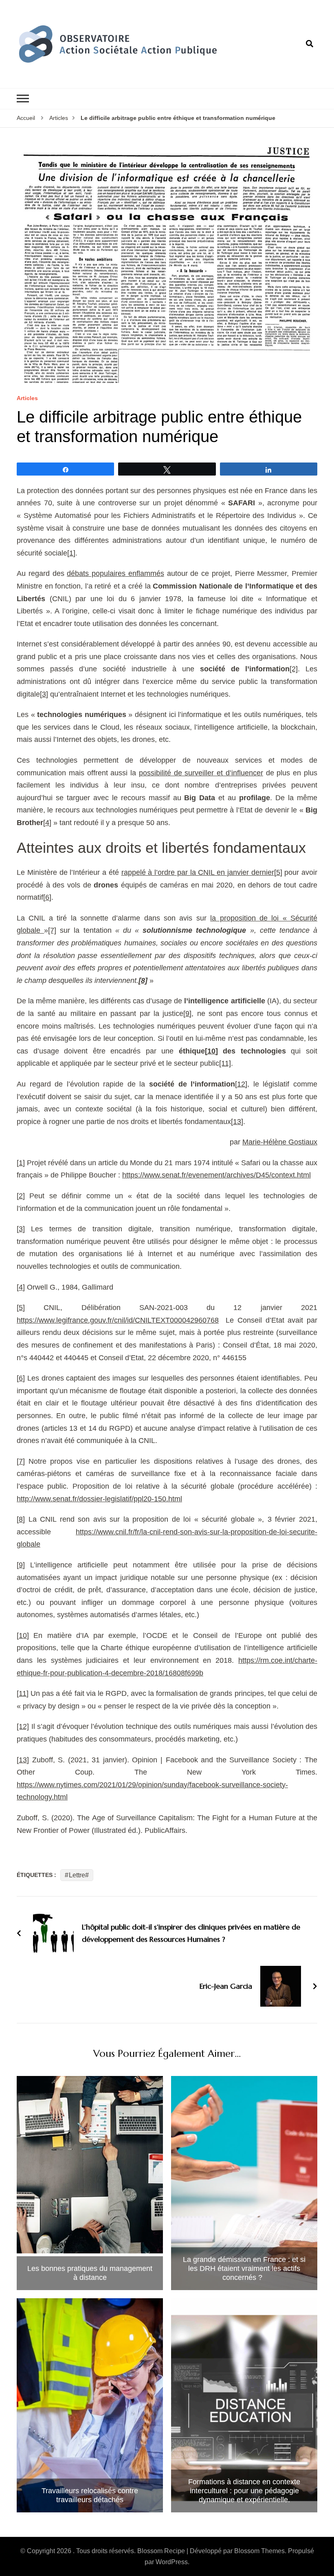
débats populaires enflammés (115, 573)
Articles (27, 398)
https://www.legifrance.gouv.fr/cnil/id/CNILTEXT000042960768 (118, 1320)
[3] (44, 694)
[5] (278, 872)
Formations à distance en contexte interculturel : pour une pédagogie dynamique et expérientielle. (244, 2491)
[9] (187, 1014)
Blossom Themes (259, 2551)
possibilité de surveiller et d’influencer (201, 773)
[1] (71, 553)
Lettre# (79, 1875)
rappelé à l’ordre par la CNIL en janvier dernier (198, 872)
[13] (237, 1122)
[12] (241, 1084)
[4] (47, 823)
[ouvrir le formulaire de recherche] (310, 44)
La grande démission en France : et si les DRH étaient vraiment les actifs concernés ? (244, 2268)
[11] (225, 1063)
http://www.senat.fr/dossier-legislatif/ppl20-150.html (99, 1499)
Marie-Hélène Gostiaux (280, 1142)
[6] (47, 897)
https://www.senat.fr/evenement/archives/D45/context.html (216, 1175)
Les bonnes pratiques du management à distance (90, 2273)
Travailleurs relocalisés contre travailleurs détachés (90, 2495)
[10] (211, 1051)
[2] (294, 669)
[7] (52, 930)
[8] (21, 1519)
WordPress (172, 2562)
